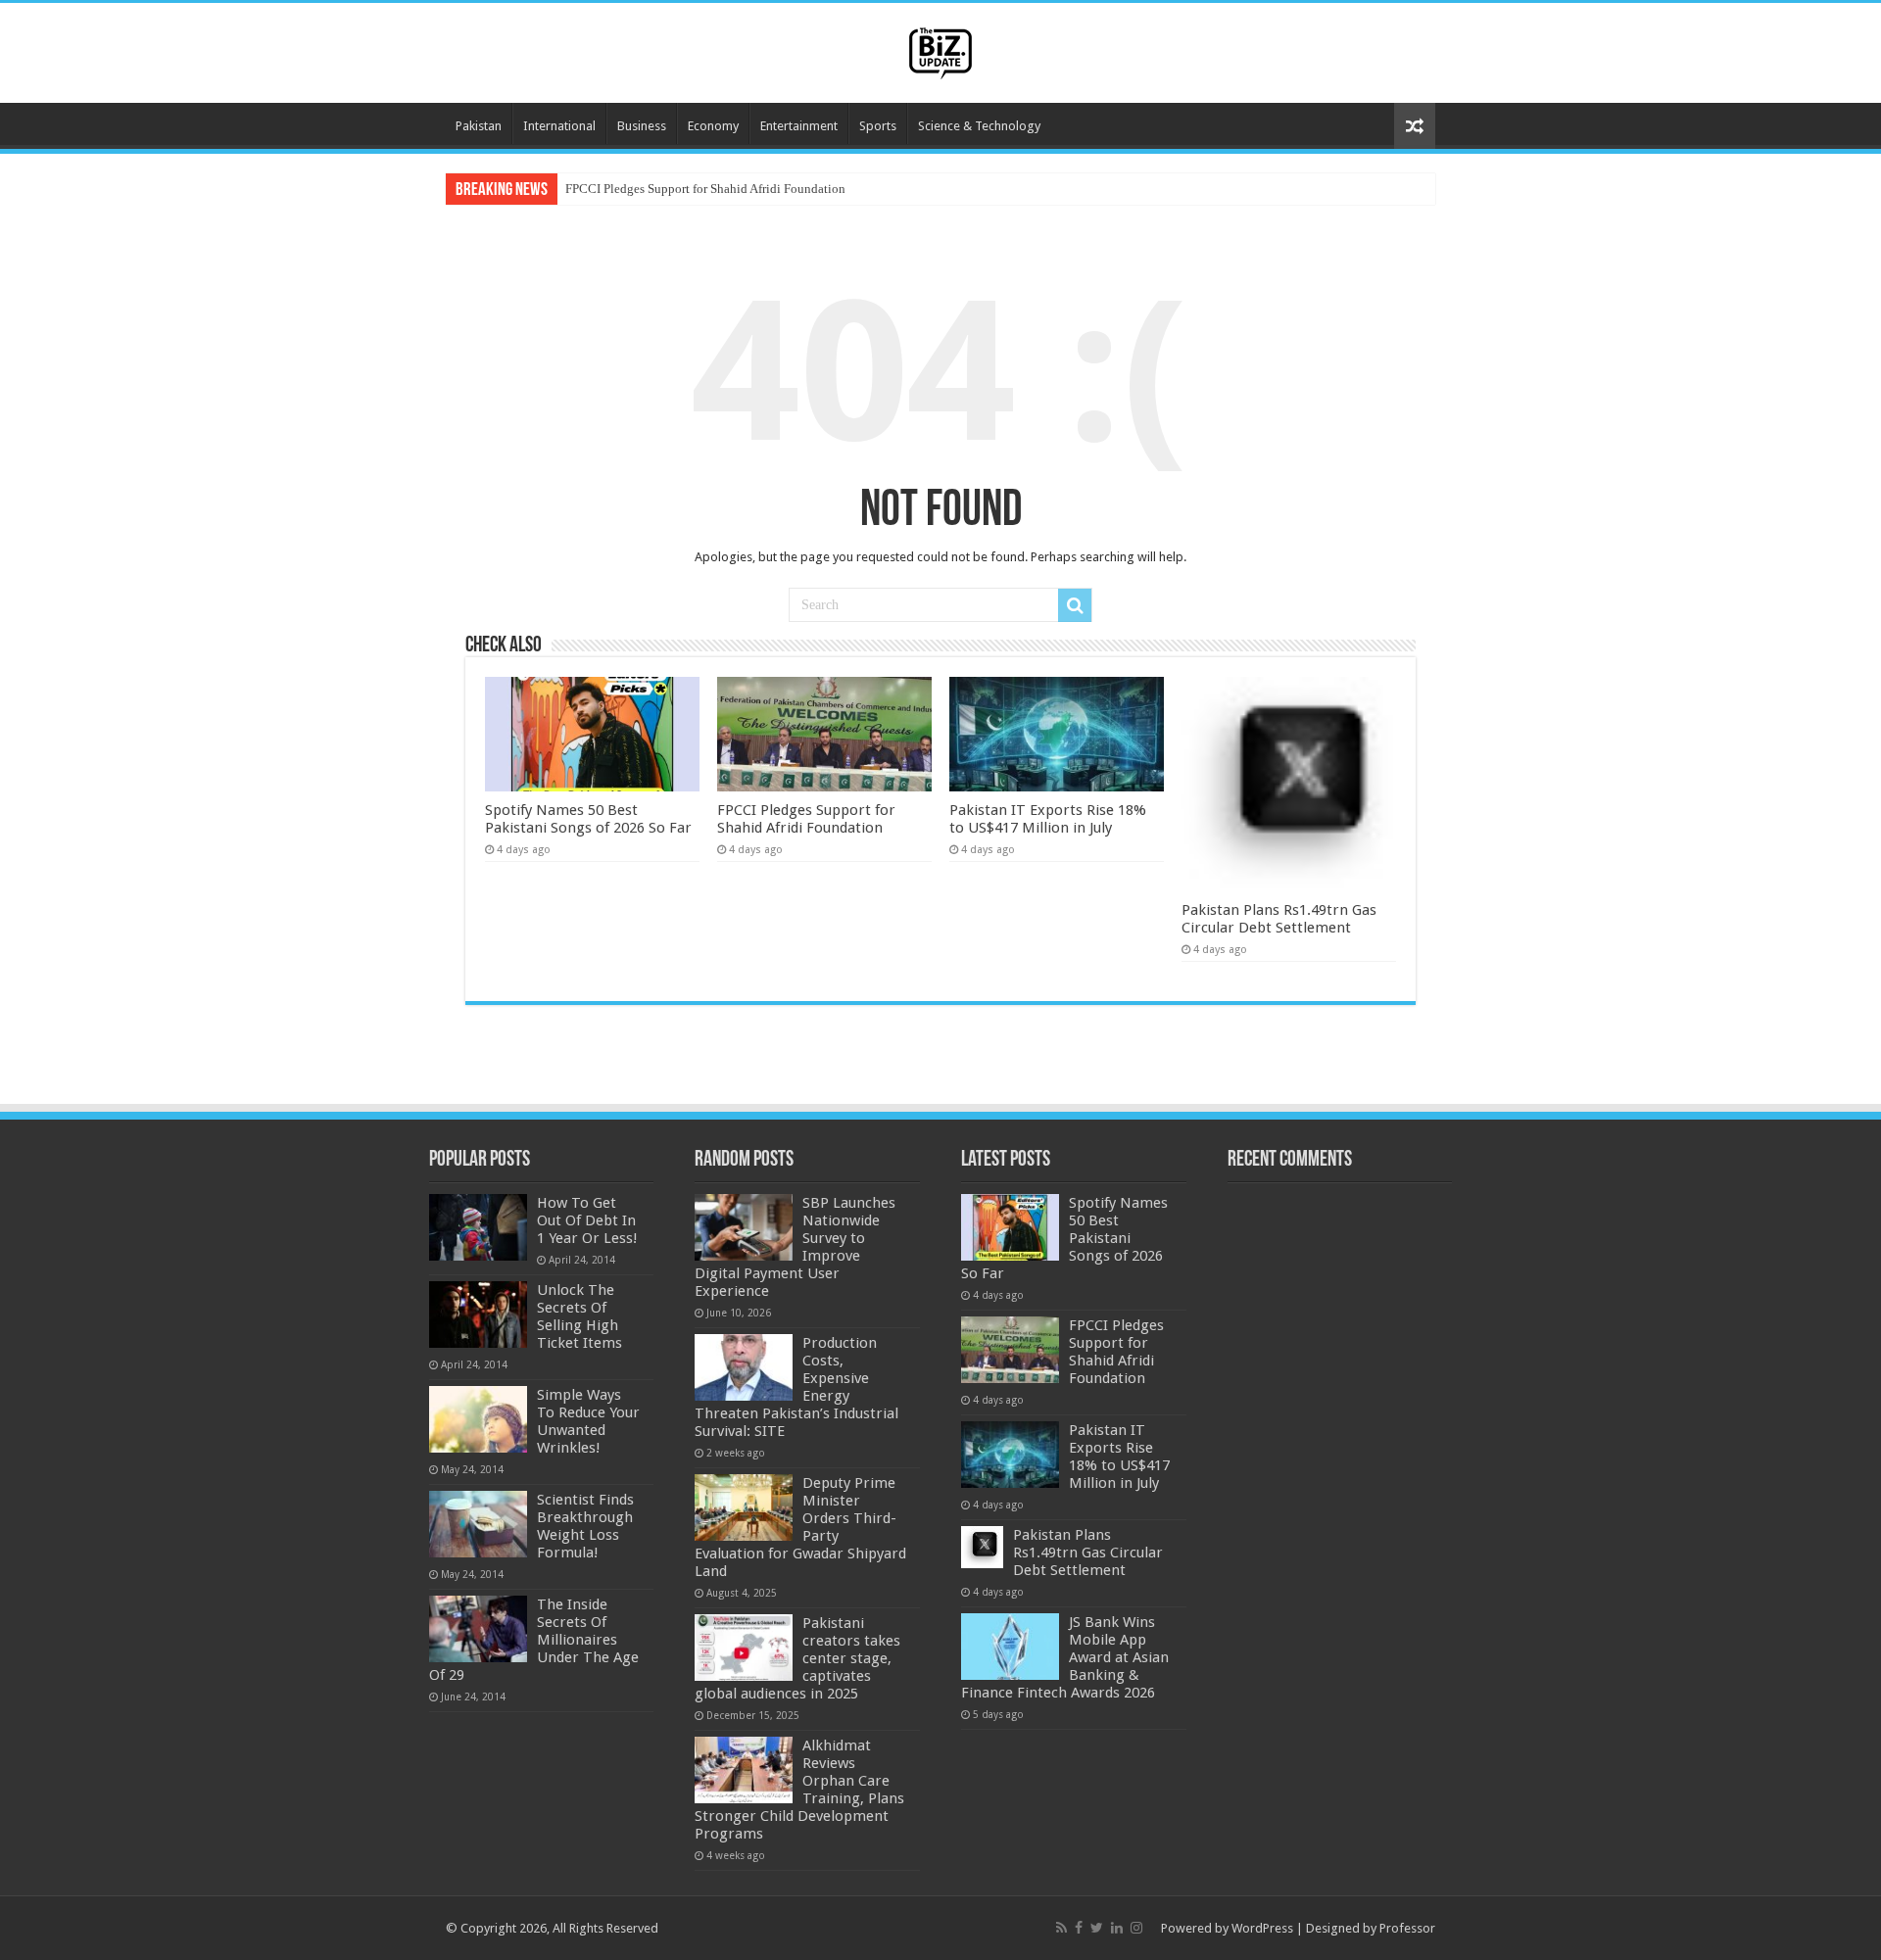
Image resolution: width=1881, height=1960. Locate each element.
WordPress (1262, 1928)
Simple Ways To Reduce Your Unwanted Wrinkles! (588, 1421)
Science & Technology (979, 126)
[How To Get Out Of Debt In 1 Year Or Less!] (478, 1227)
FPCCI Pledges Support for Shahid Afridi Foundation (705, 189)
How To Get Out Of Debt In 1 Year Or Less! (587, 1220)
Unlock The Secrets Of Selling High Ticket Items (579, 1316)
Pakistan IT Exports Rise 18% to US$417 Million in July (1048, 819)
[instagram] (1136, 1928)
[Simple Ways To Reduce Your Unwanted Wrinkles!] (478, 1419)
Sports (878, 126)
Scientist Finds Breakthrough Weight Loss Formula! (585, 1526)
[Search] (1075, 605)
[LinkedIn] (1117, 1928)
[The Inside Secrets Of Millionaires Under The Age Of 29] (478, 1629)
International (559, 126)
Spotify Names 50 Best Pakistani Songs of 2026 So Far (588, 819)
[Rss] (1061, 1928)
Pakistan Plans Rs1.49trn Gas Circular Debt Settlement (1279, 919)
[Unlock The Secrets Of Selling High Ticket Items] (478, 1315)
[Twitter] (1097, 1928)
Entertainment (799, 126)
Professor (1407, 1928)
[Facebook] (1079, 1928)
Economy (713, 126)
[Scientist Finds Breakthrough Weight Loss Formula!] (478, 1524)
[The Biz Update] (940, 50)
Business (642, 126)
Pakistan (479, 126)
